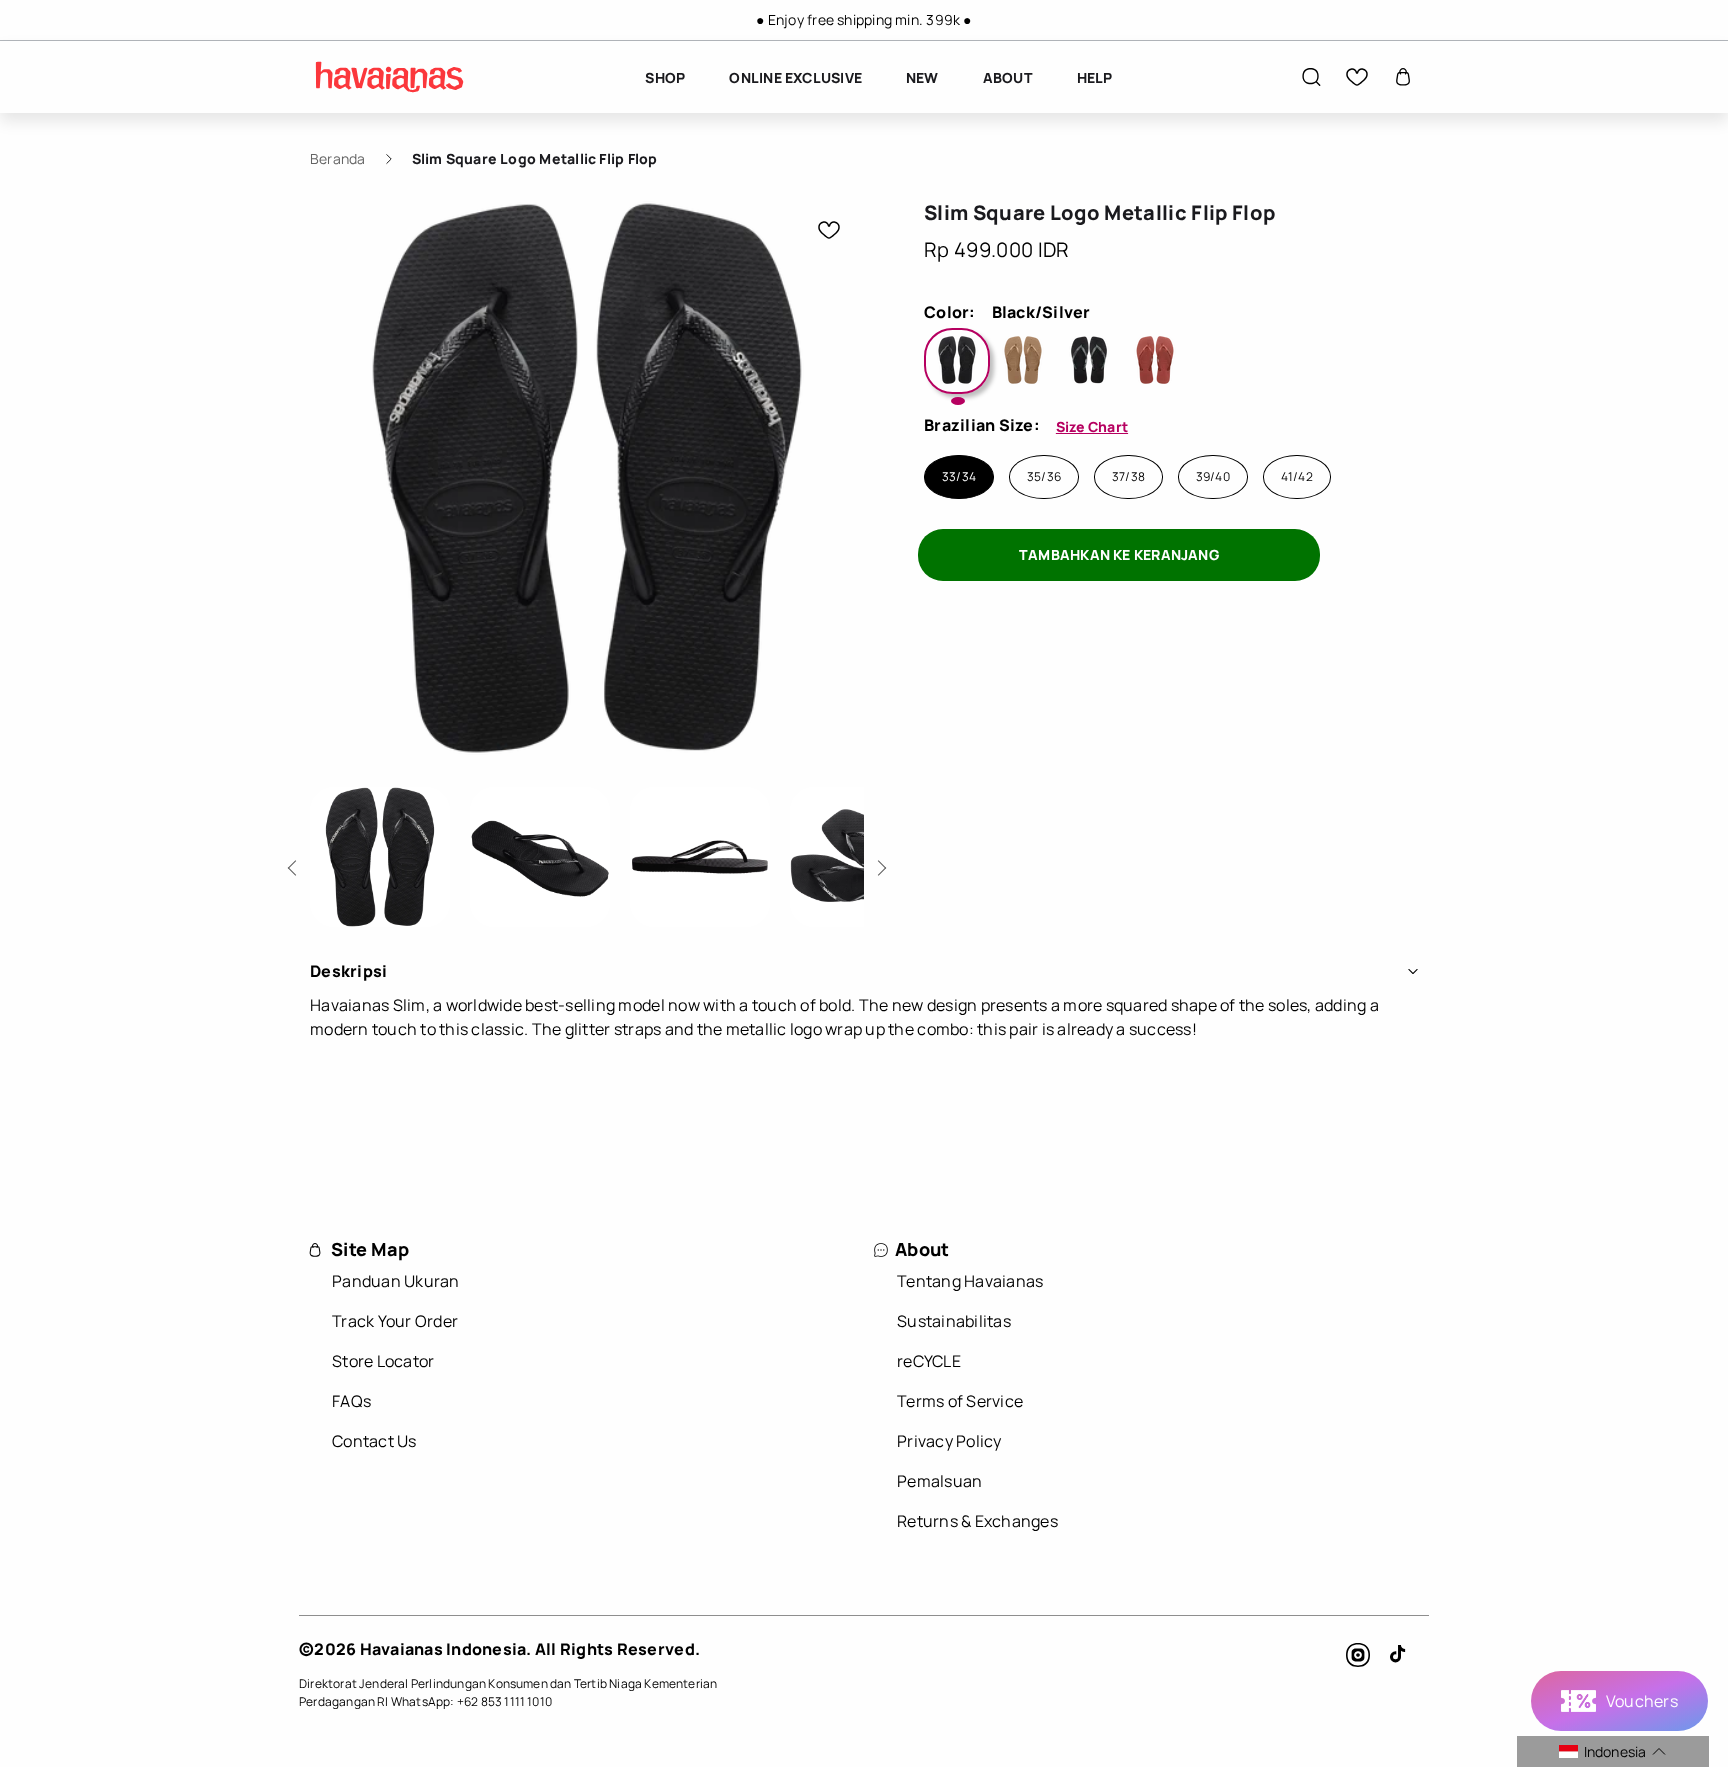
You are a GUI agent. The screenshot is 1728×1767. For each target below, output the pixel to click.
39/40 (1213, 477)
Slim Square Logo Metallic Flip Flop (535, 158)
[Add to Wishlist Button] (829, 230)
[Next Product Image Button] (878, 862)
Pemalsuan (939, 1481)
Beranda (338, 158)
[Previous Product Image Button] (295, 862)
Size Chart (1092, 426)
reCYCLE (929, 1361)
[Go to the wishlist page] (1357, 77)
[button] (1311, 77)
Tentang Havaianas (970, 1281)
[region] (864, 20)
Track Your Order (395, 1321)
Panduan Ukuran (396, 1281)
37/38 (1128, 477)
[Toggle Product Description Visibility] (1413, 971)
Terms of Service (960, 1401)
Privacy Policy (949, 1441)
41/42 (1297, 477)
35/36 (1044, 477)
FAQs (351, 1401)
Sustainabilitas (954, 1321)
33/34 (959, 477)
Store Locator (383, 1361)
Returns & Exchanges (977, 1521)
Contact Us (374, 1441)
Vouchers (1642, 1701)
